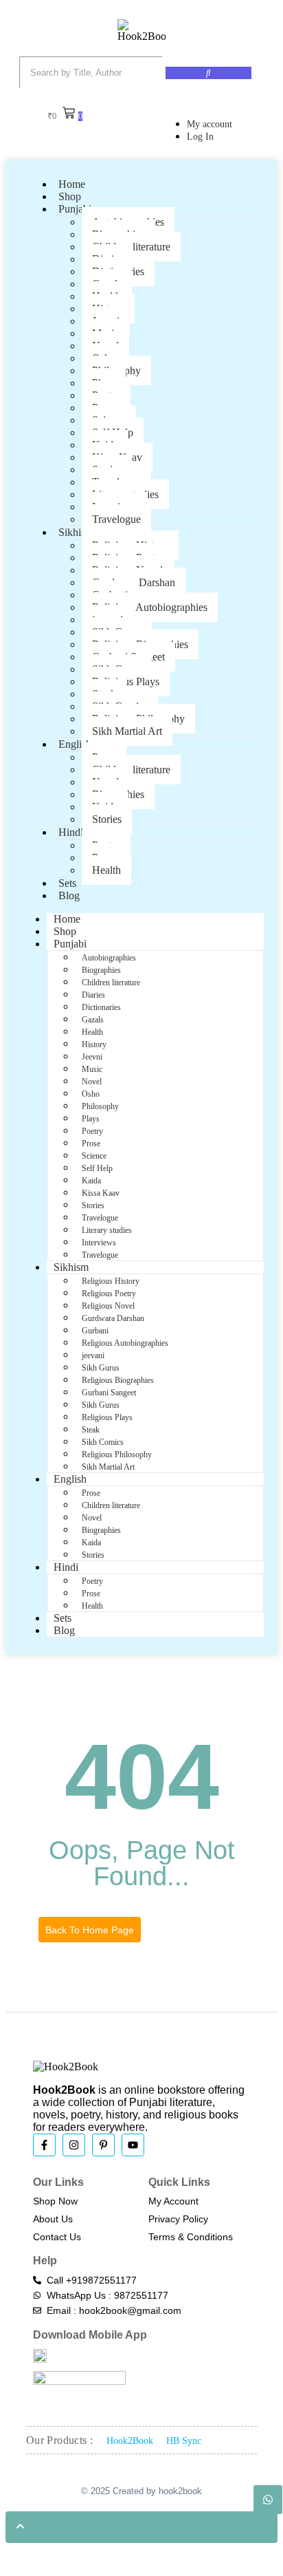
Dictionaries (101, 1007)
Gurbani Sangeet (109, 1393)
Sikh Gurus (101, 1368)
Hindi (71, 832)
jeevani (93, 1355)
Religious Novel (108, 1306)
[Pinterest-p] (103, 2145)
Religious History (111, 1281)
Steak (91, 1430)
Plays (91, 1119)
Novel (92, 1082)
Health (106, 870)
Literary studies (107, 1230)
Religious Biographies (118, 1380)
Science (94, 1156)
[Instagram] (74, 2145)
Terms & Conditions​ (191, 2237)
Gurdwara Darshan (113, 1318)
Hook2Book (130, 2441)
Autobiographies (109, 958)
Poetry (92, 1131)
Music (92, 1069)
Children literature (131, 770)
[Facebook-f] (44, 2145)
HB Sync (184, 2441)
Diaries (93, 995)
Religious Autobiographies (150, 607)
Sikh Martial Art (127, 731)
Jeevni (92, 1057)
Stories (107, 819)
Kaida (91, 1181)
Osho (91, 1094)
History (94, 1044)
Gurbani (95, 1331)
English (75, 744)
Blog (69, 895)
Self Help (97, 1168)
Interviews (99, 1243)
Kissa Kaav (101, 1193)
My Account (173, 2201)
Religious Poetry (109, 1294)
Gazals (93, 1020)
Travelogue (116, 519)
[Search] (208, 73)
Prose (91, 1144)
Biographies (101, 970)
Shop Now (55, 2201)
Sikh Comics (103, 1442)
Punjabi (75, 209)
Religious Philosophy (117, 1455)
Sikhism (76, 532)
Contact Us (57, 2237)
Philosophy (100, 1106)
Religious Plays (107, 1417)
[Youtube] (133, 2145)
